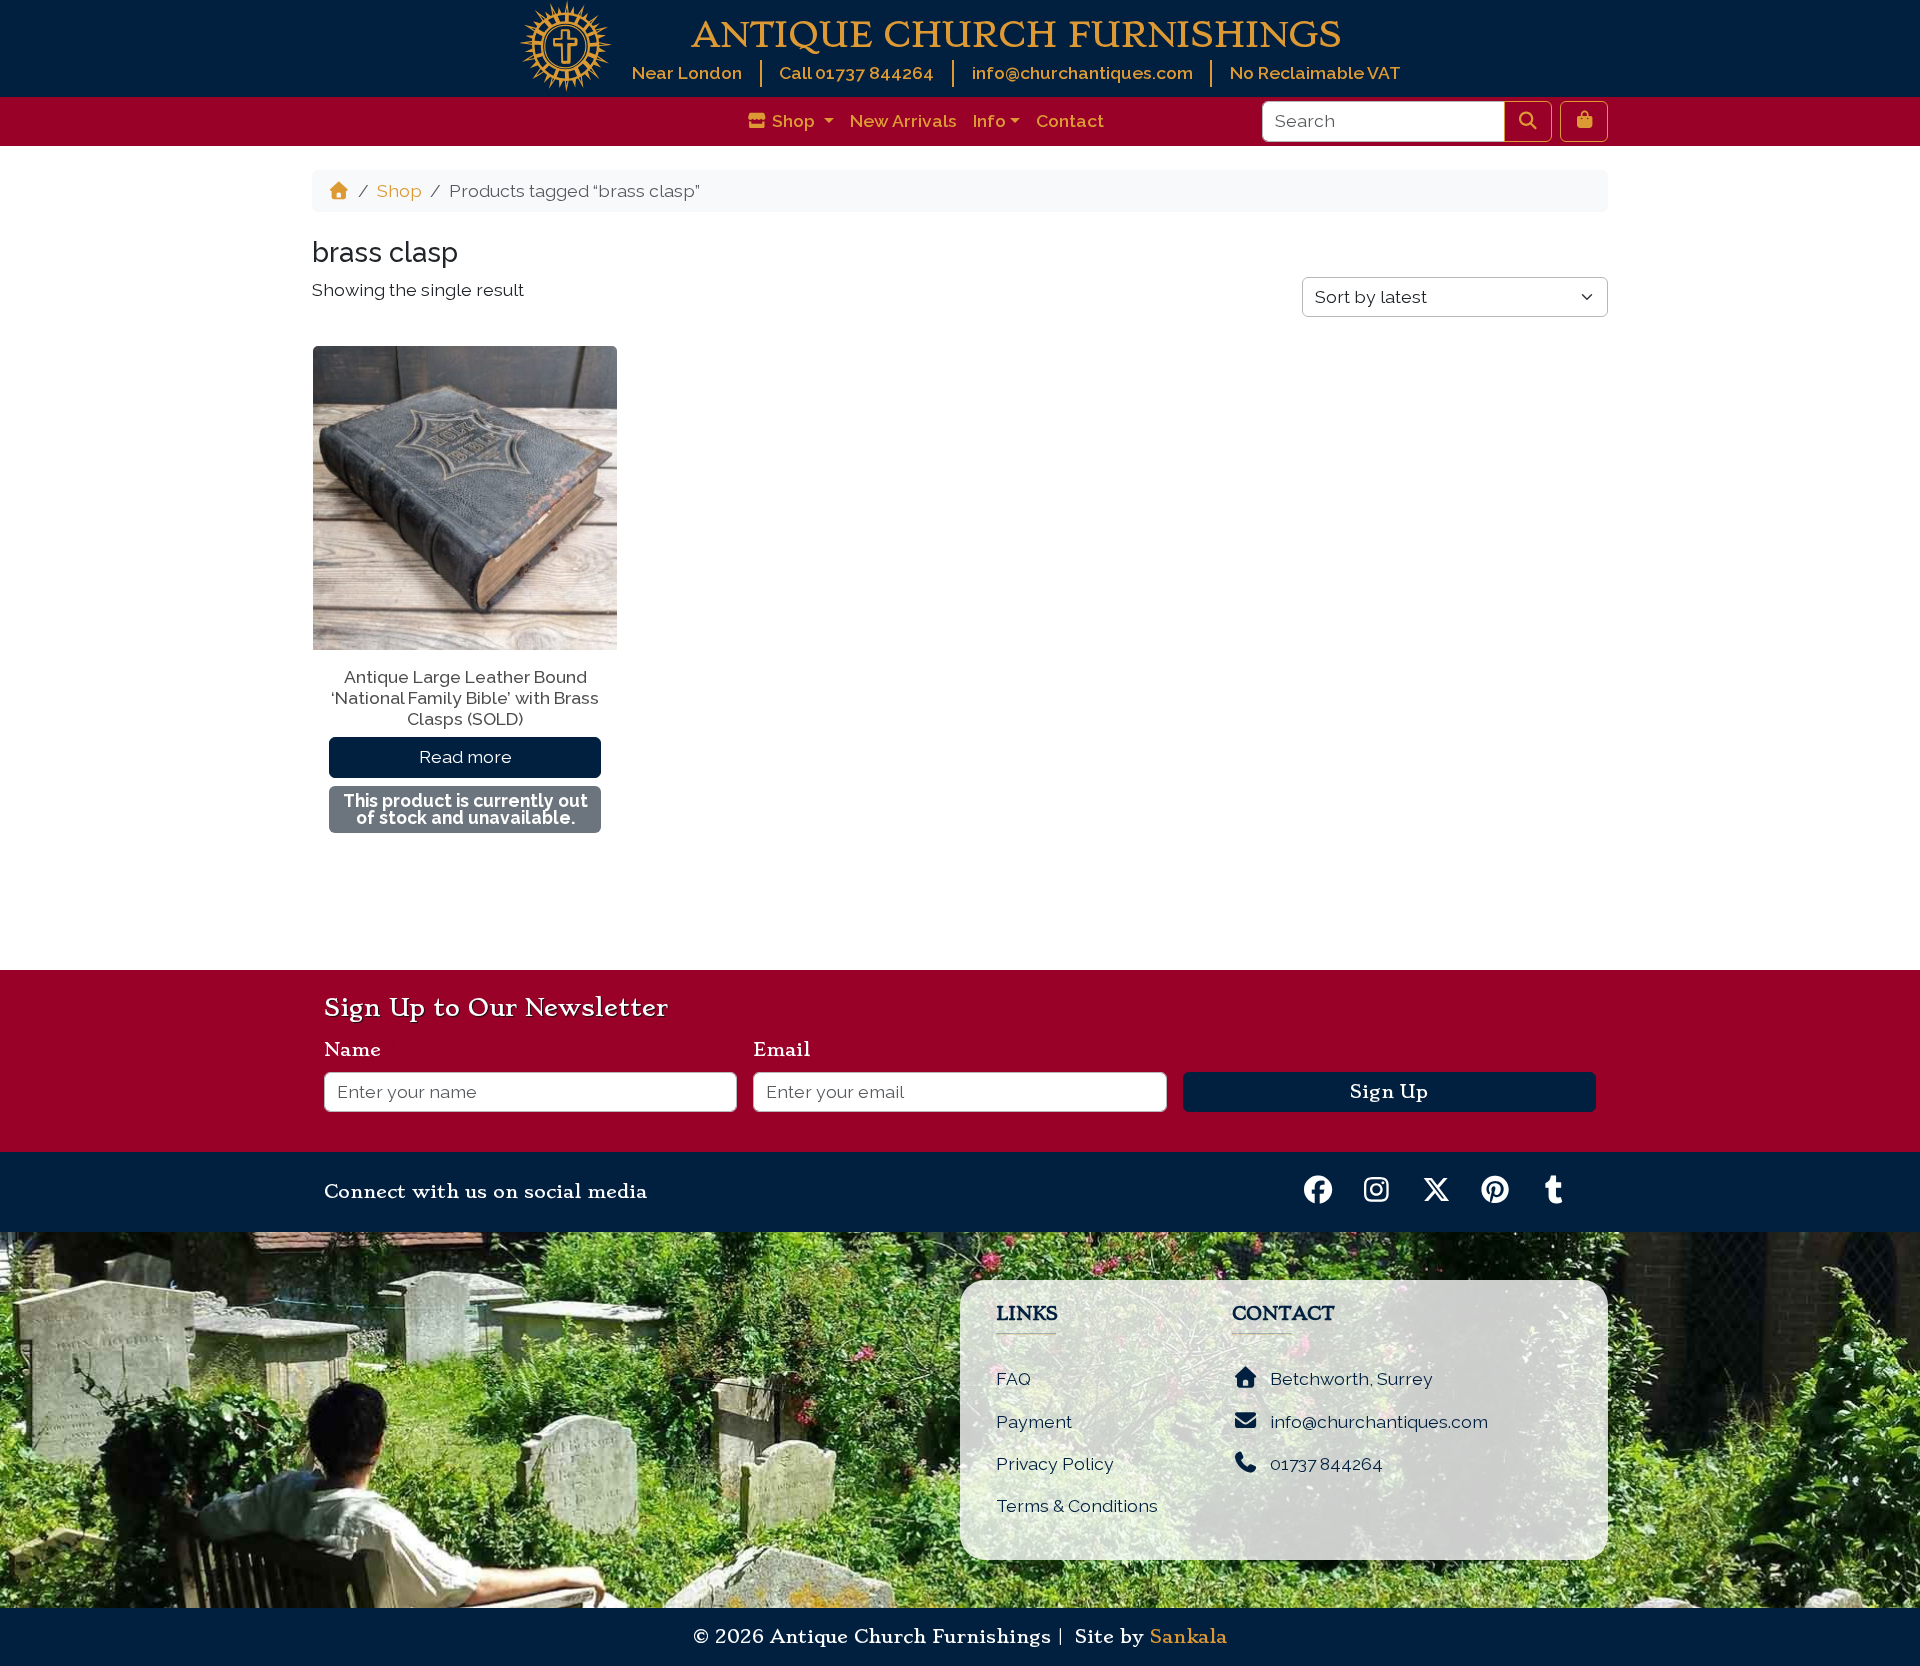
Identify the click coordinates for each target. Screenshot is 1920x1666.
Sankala (1188, 1637)
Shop (399, 190)
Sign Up (1389, 1092)
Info (989, 120)
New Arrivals (903, 120)
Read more (465, 756)
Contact (1070, 120)
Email (789, 1050)
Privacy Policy (1055, 1463)
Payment (1034, 1421)
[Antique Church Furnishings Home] (565, 44)
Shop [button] (793, 120)
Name (360, 1050)
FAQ (1013, 1378)
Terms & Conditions (1077, 1505)
